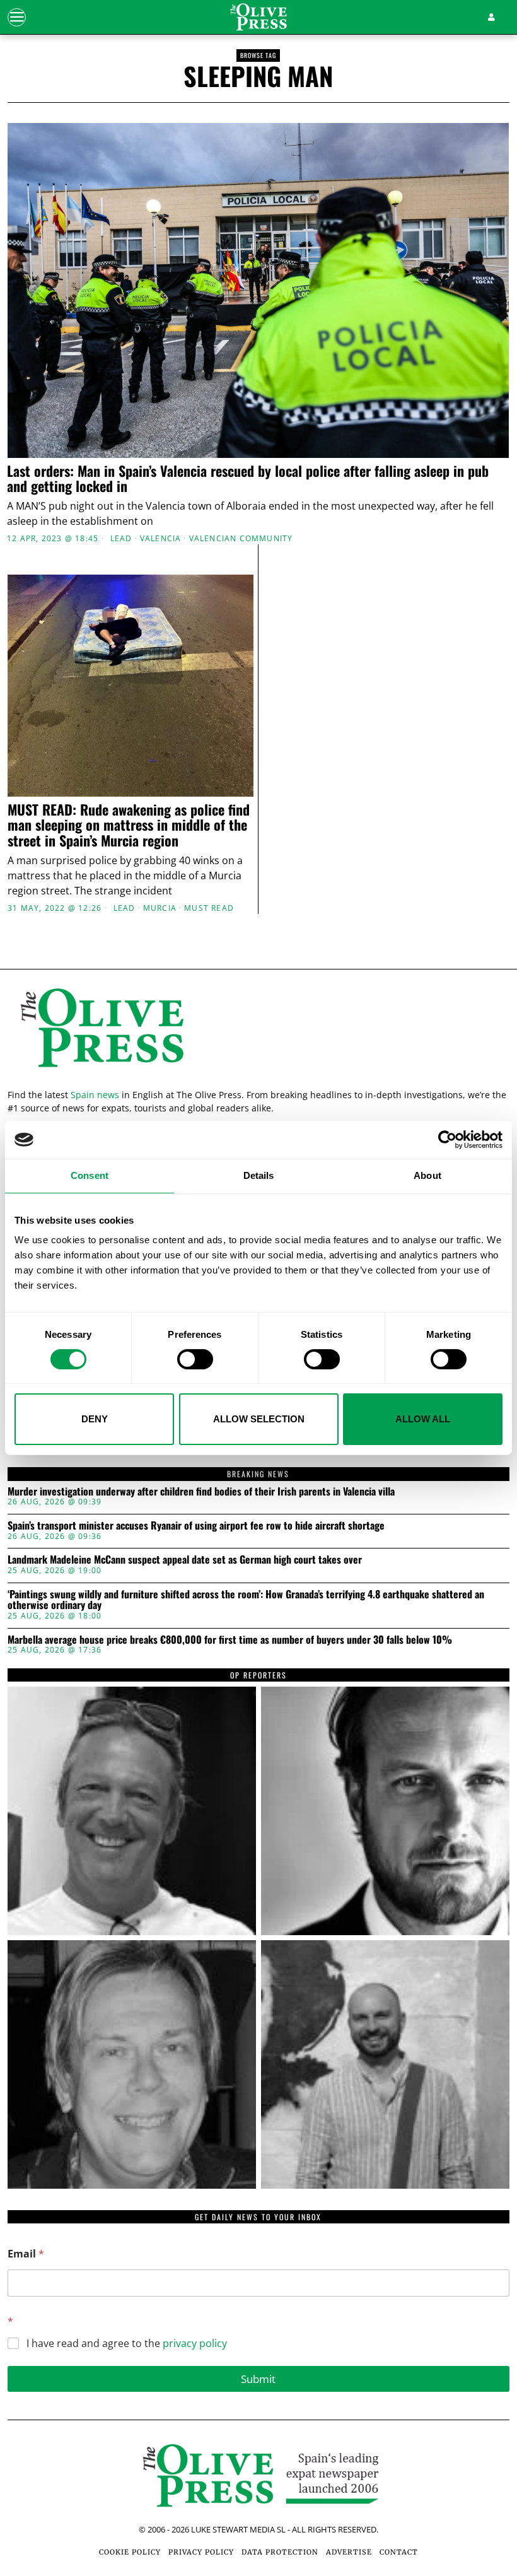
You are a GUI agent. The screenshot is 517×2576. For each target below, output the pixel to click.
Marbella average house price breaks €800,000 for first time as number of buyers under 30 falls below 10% (230, 1640)
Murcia (160, 908)
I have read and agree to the (127, 2344)
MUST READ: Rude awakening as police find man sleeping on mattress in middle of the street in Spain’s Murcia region (129, 825)
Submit (258, 2379)
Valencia (161, 539)
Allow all (423, 1419)
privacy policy (195, 2343)
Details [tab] (259, 1175)
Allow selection (259, 1419)
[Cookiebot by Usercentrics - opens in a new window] (447, 1140)
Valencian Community (241, 539)
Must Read (209, 908)
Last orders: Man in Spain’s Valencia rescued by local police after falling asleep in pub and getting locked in (248, 478)
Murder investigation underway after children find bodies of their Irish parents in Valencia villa (201, 1492)
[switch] (195, 1359)
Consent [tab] (90, 1175)
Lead (121, 539)
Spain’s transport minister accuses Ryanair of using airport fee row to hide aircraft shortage (196, 1526)
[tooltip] (132, 1811)
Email (26, 2254)
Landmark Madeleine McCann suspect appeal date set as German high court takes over (185, 1560)
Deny (95, 1419)
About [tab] (427, 1175)
